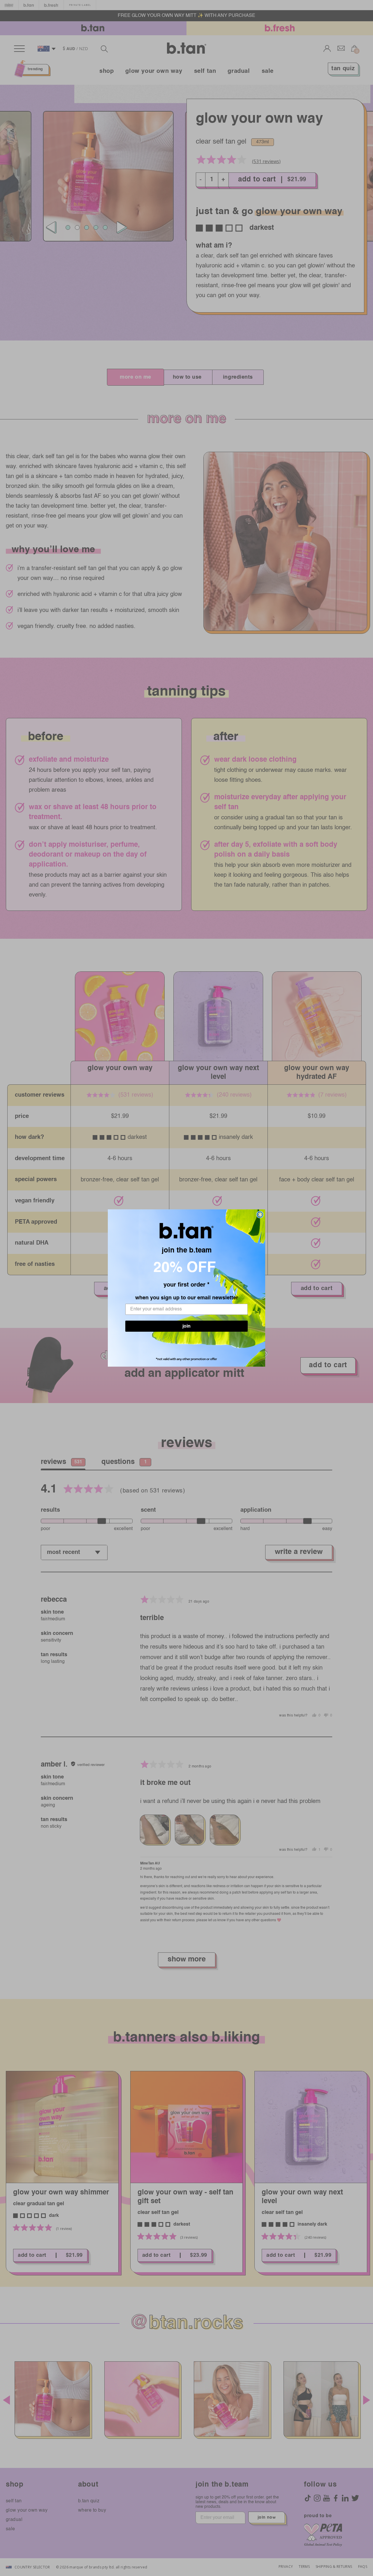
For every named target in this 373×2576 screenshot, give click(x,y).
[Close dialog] (260, 1215)
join (186, 1329)
